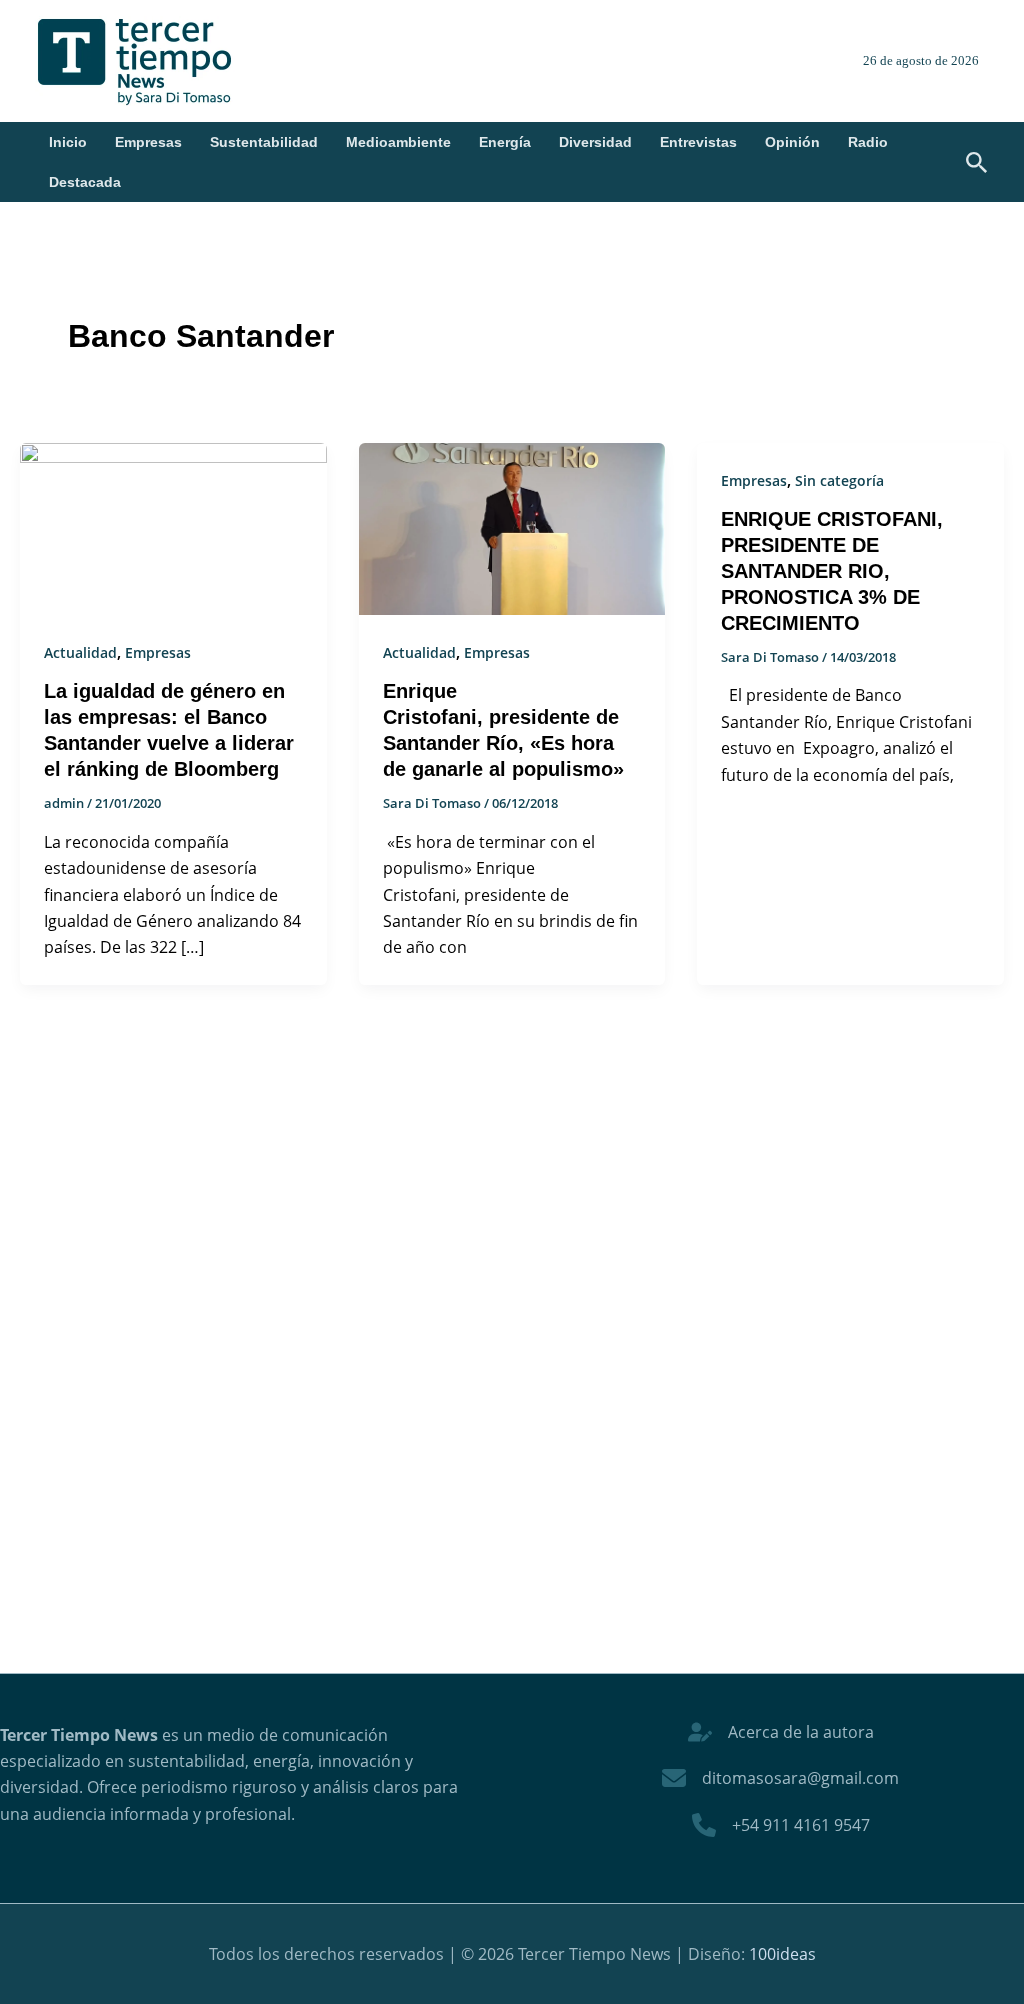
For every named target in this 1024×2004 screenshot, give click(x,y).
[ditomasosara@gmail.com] (780, 1778)
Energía (505, 142)
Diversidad (595, 142)
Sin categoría (839, 480)
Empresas (148, 142)
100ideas (782, 1954)
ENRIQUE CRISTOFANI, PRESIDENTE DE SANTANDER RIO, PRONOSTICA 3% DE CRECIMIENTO (832, 571)
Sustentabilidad (264, 142)
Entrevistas (698, 142)
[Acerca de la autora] (781, 1732)
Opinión (792, 142)
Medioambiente (398, 142)
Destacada (85, 182)
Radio (868, 142)
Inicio (68, 142)
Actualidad (80, 652)
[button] (977, 164)
